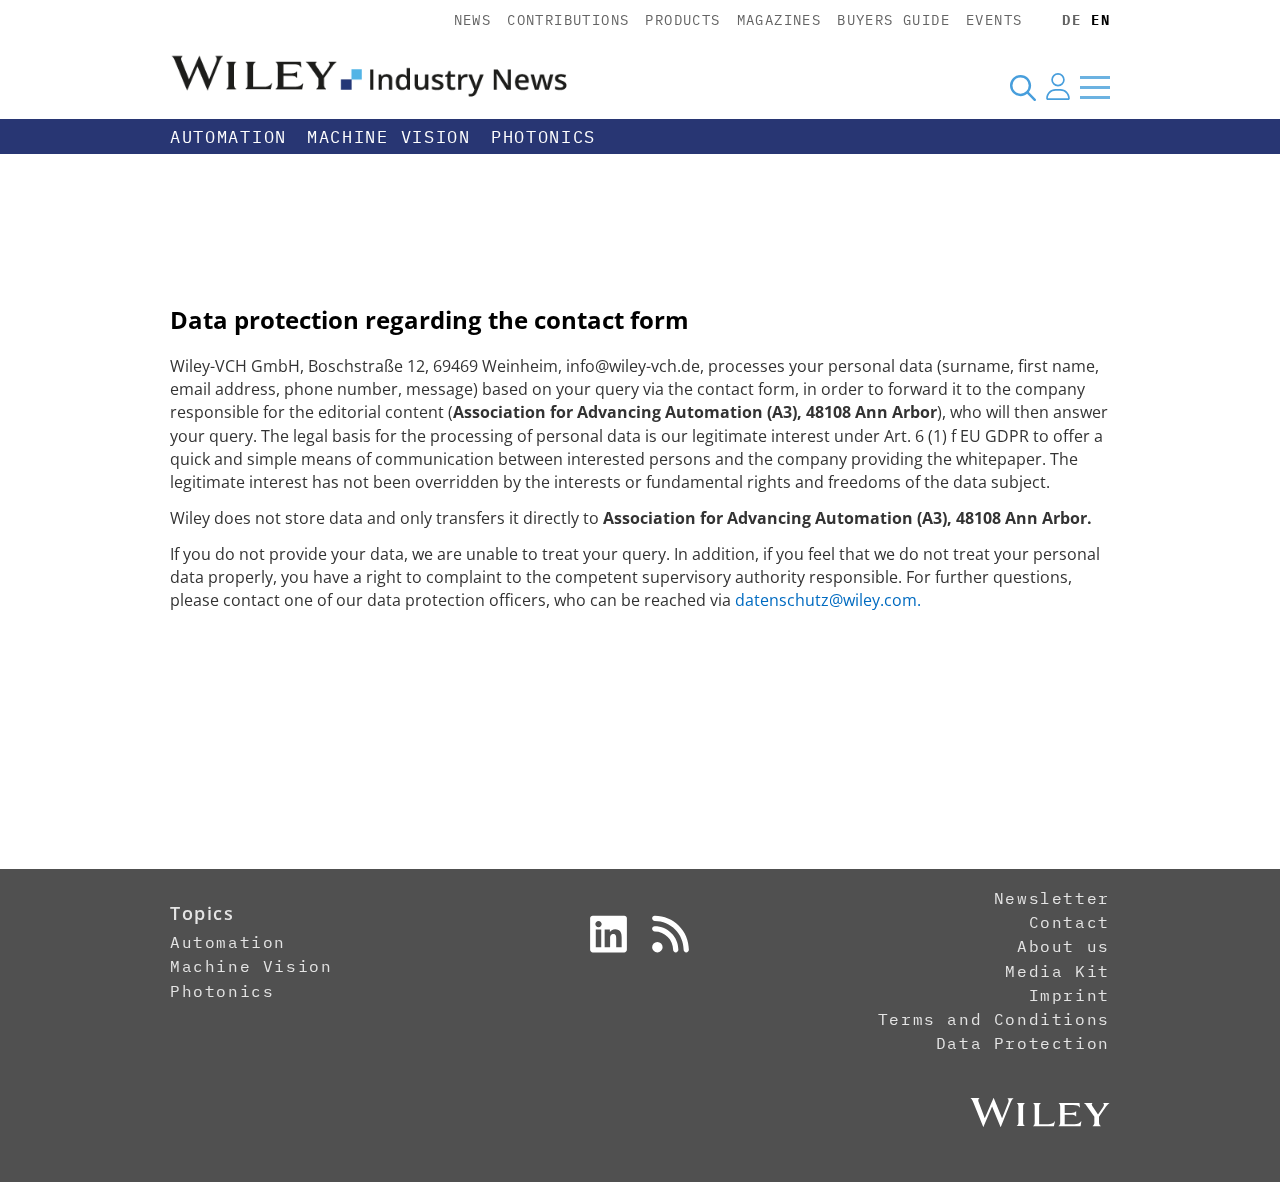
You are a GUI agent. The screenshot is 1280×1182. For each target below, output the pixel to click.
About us (1063, 946)
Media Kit (1057, 971)
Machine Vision (389, 137)
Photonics (543, 137)
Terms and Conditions (994, 1019)
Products (682, 20)
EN (1100, 20)
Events (994, 20)
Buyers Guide (893, 20)
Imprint (1069, 995)
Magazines (779, 20)
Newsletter (1052, 898)
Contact (1069, 922)
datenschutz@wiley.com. (828, 600)
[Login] (1058, 87)
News (473, 20)
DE (1071, 20)
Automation (228, 137)
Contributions (568, 20)
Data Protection (1023, 1043)
